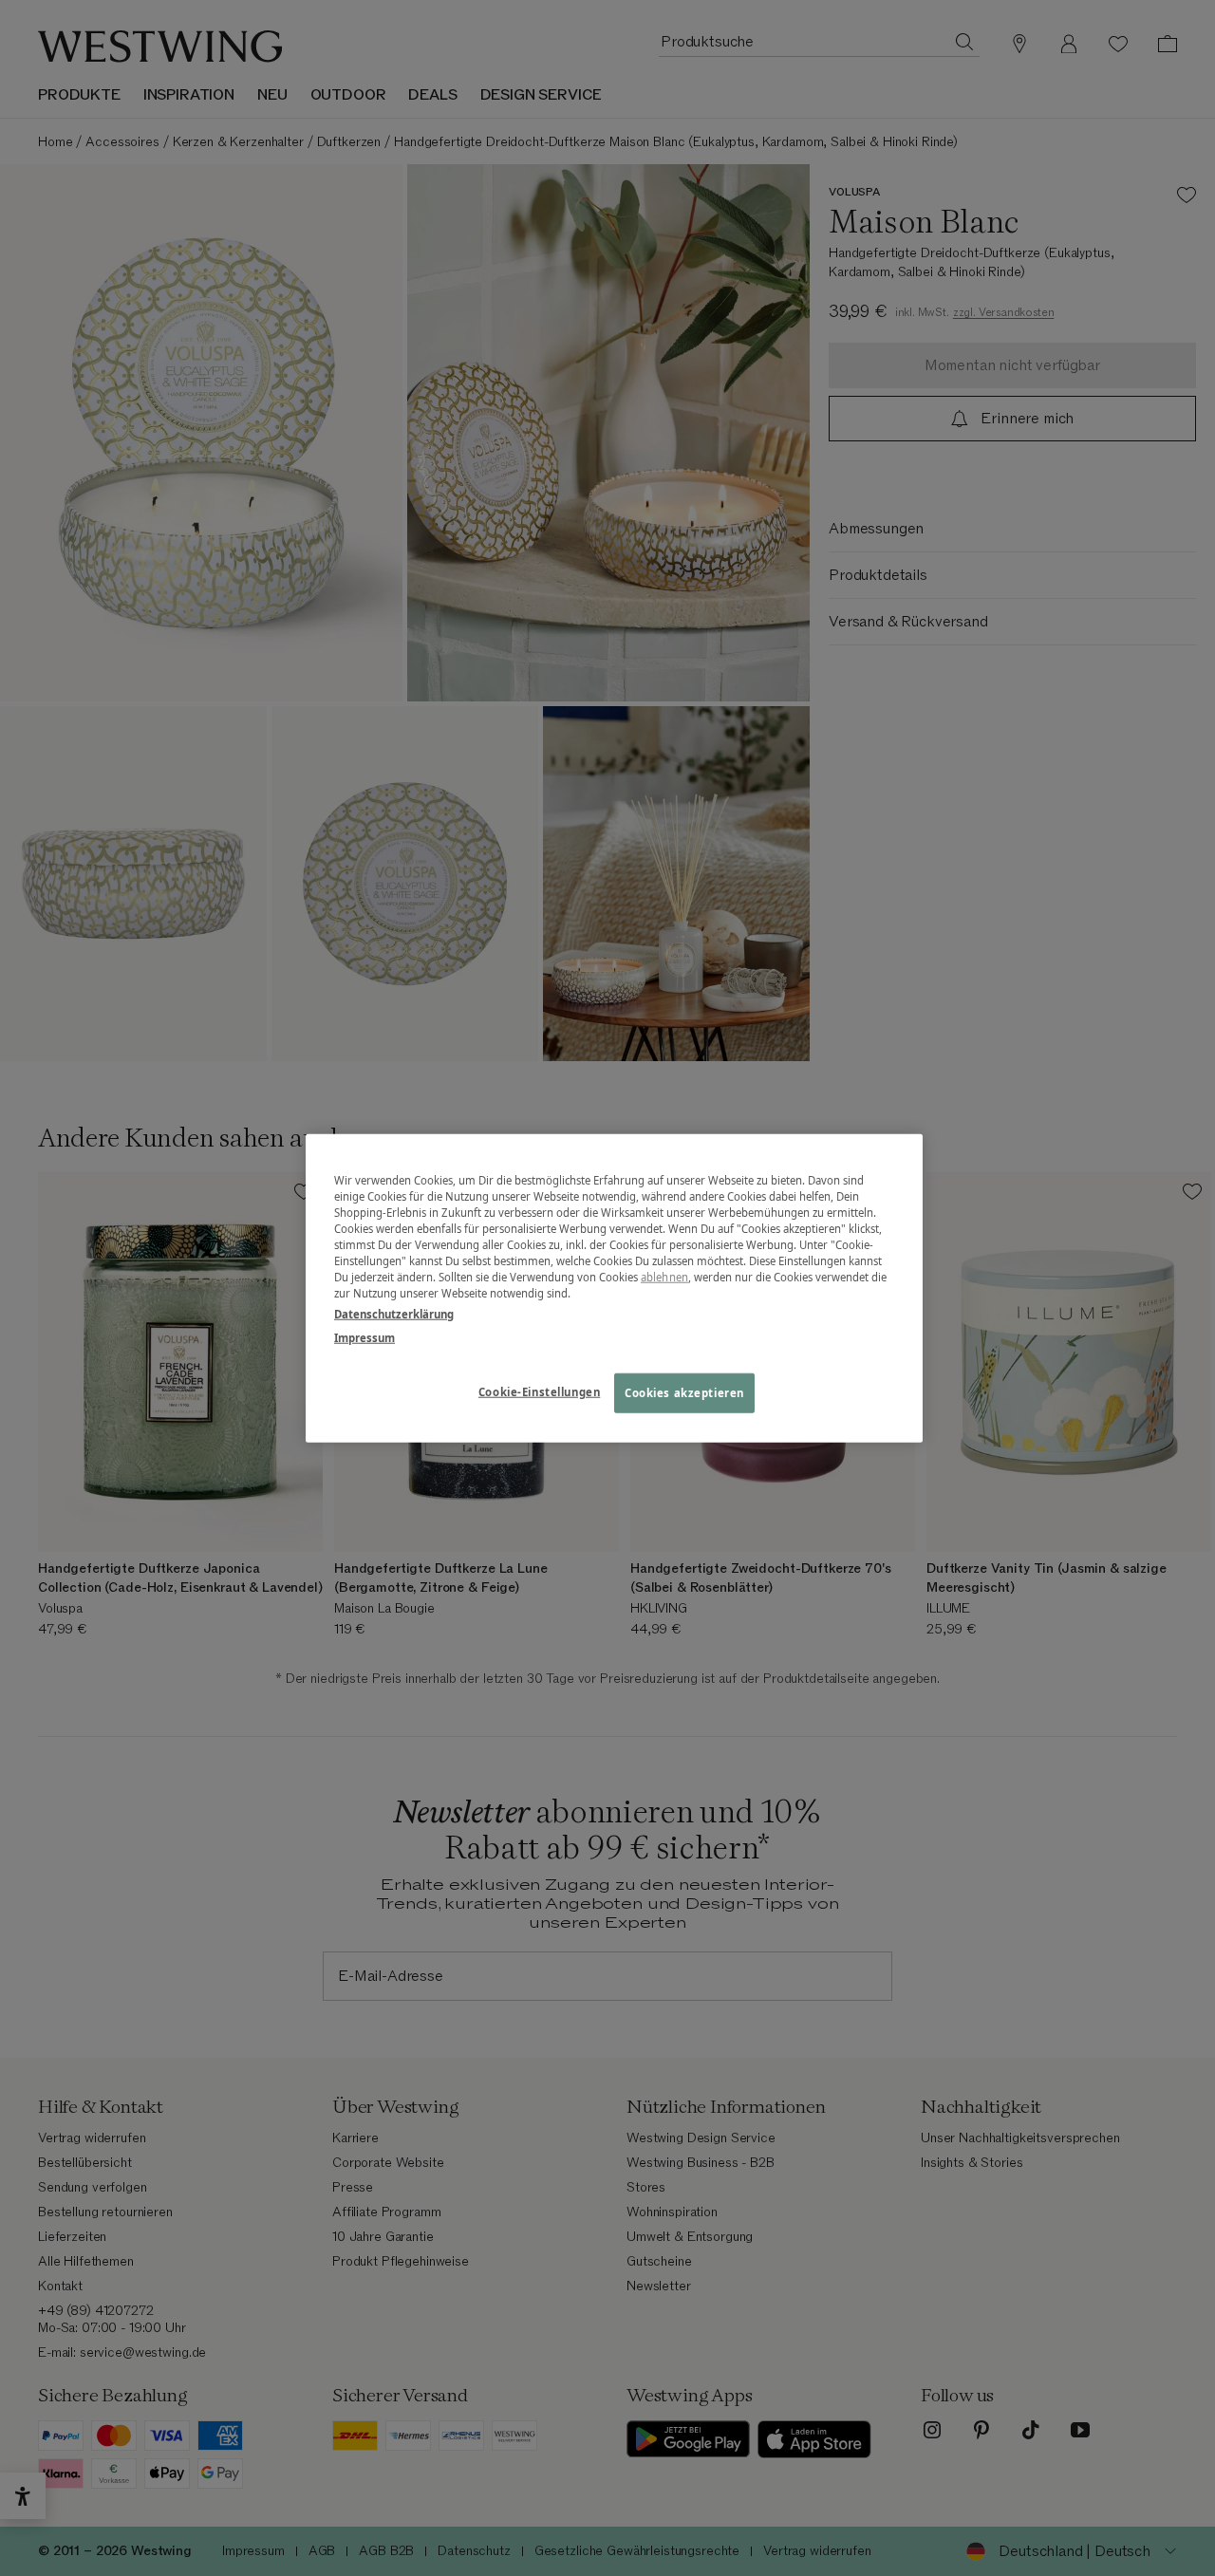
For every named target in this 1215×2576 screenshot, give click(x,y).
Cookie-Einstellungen (539, 1391)
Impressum (364, 1337)
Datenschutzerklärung (394, 1313)
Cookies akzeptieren (684, 1392)
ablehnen (664, 1277)
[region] (614, 1288)
